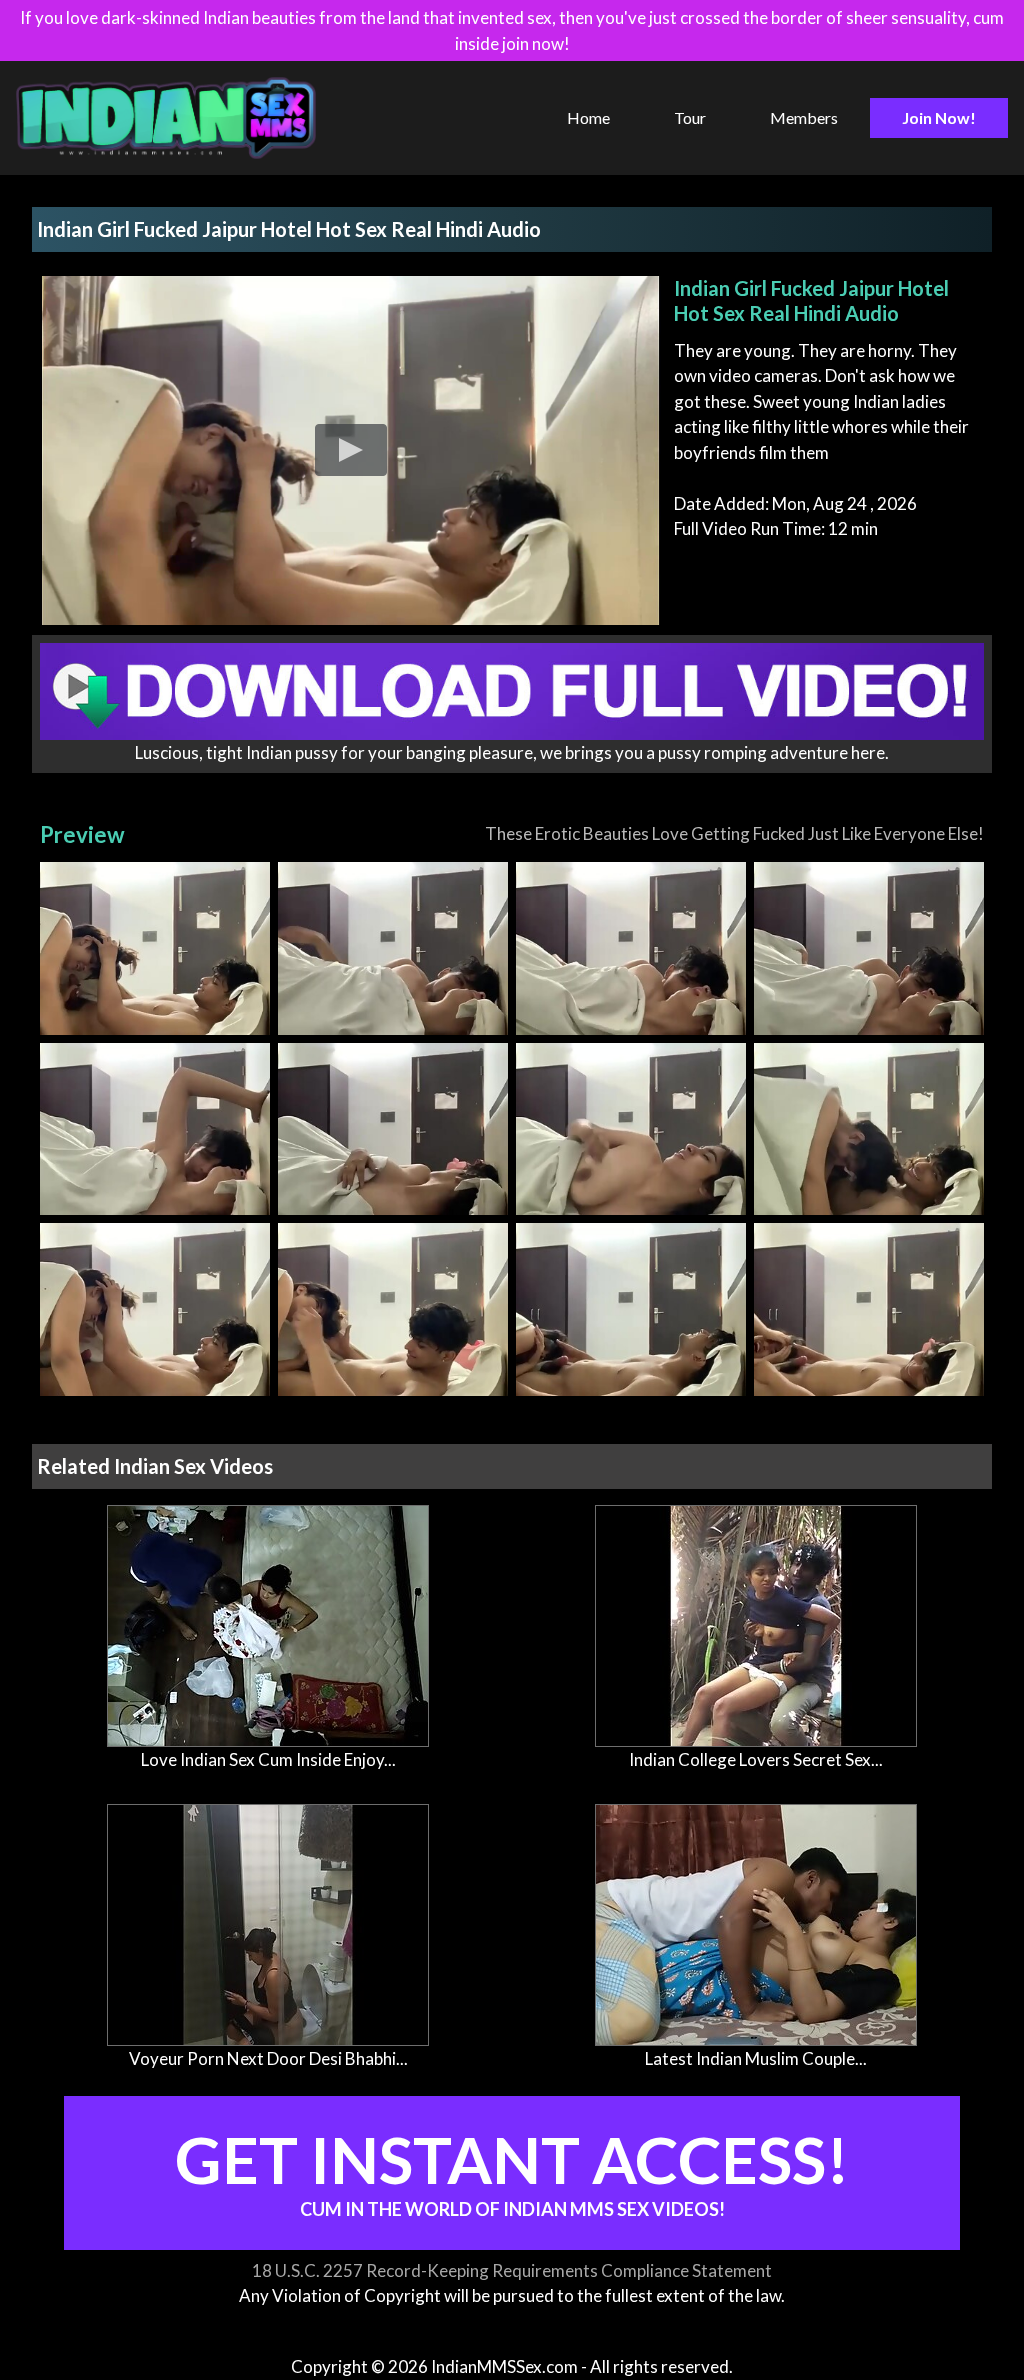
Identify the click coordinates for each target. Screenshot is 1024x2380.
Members (804, 117)
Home (588, 117)
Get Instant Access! (512, 2170)
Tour (690, 117)
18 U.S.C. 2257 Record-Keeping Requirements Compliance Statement (512, 2270)
